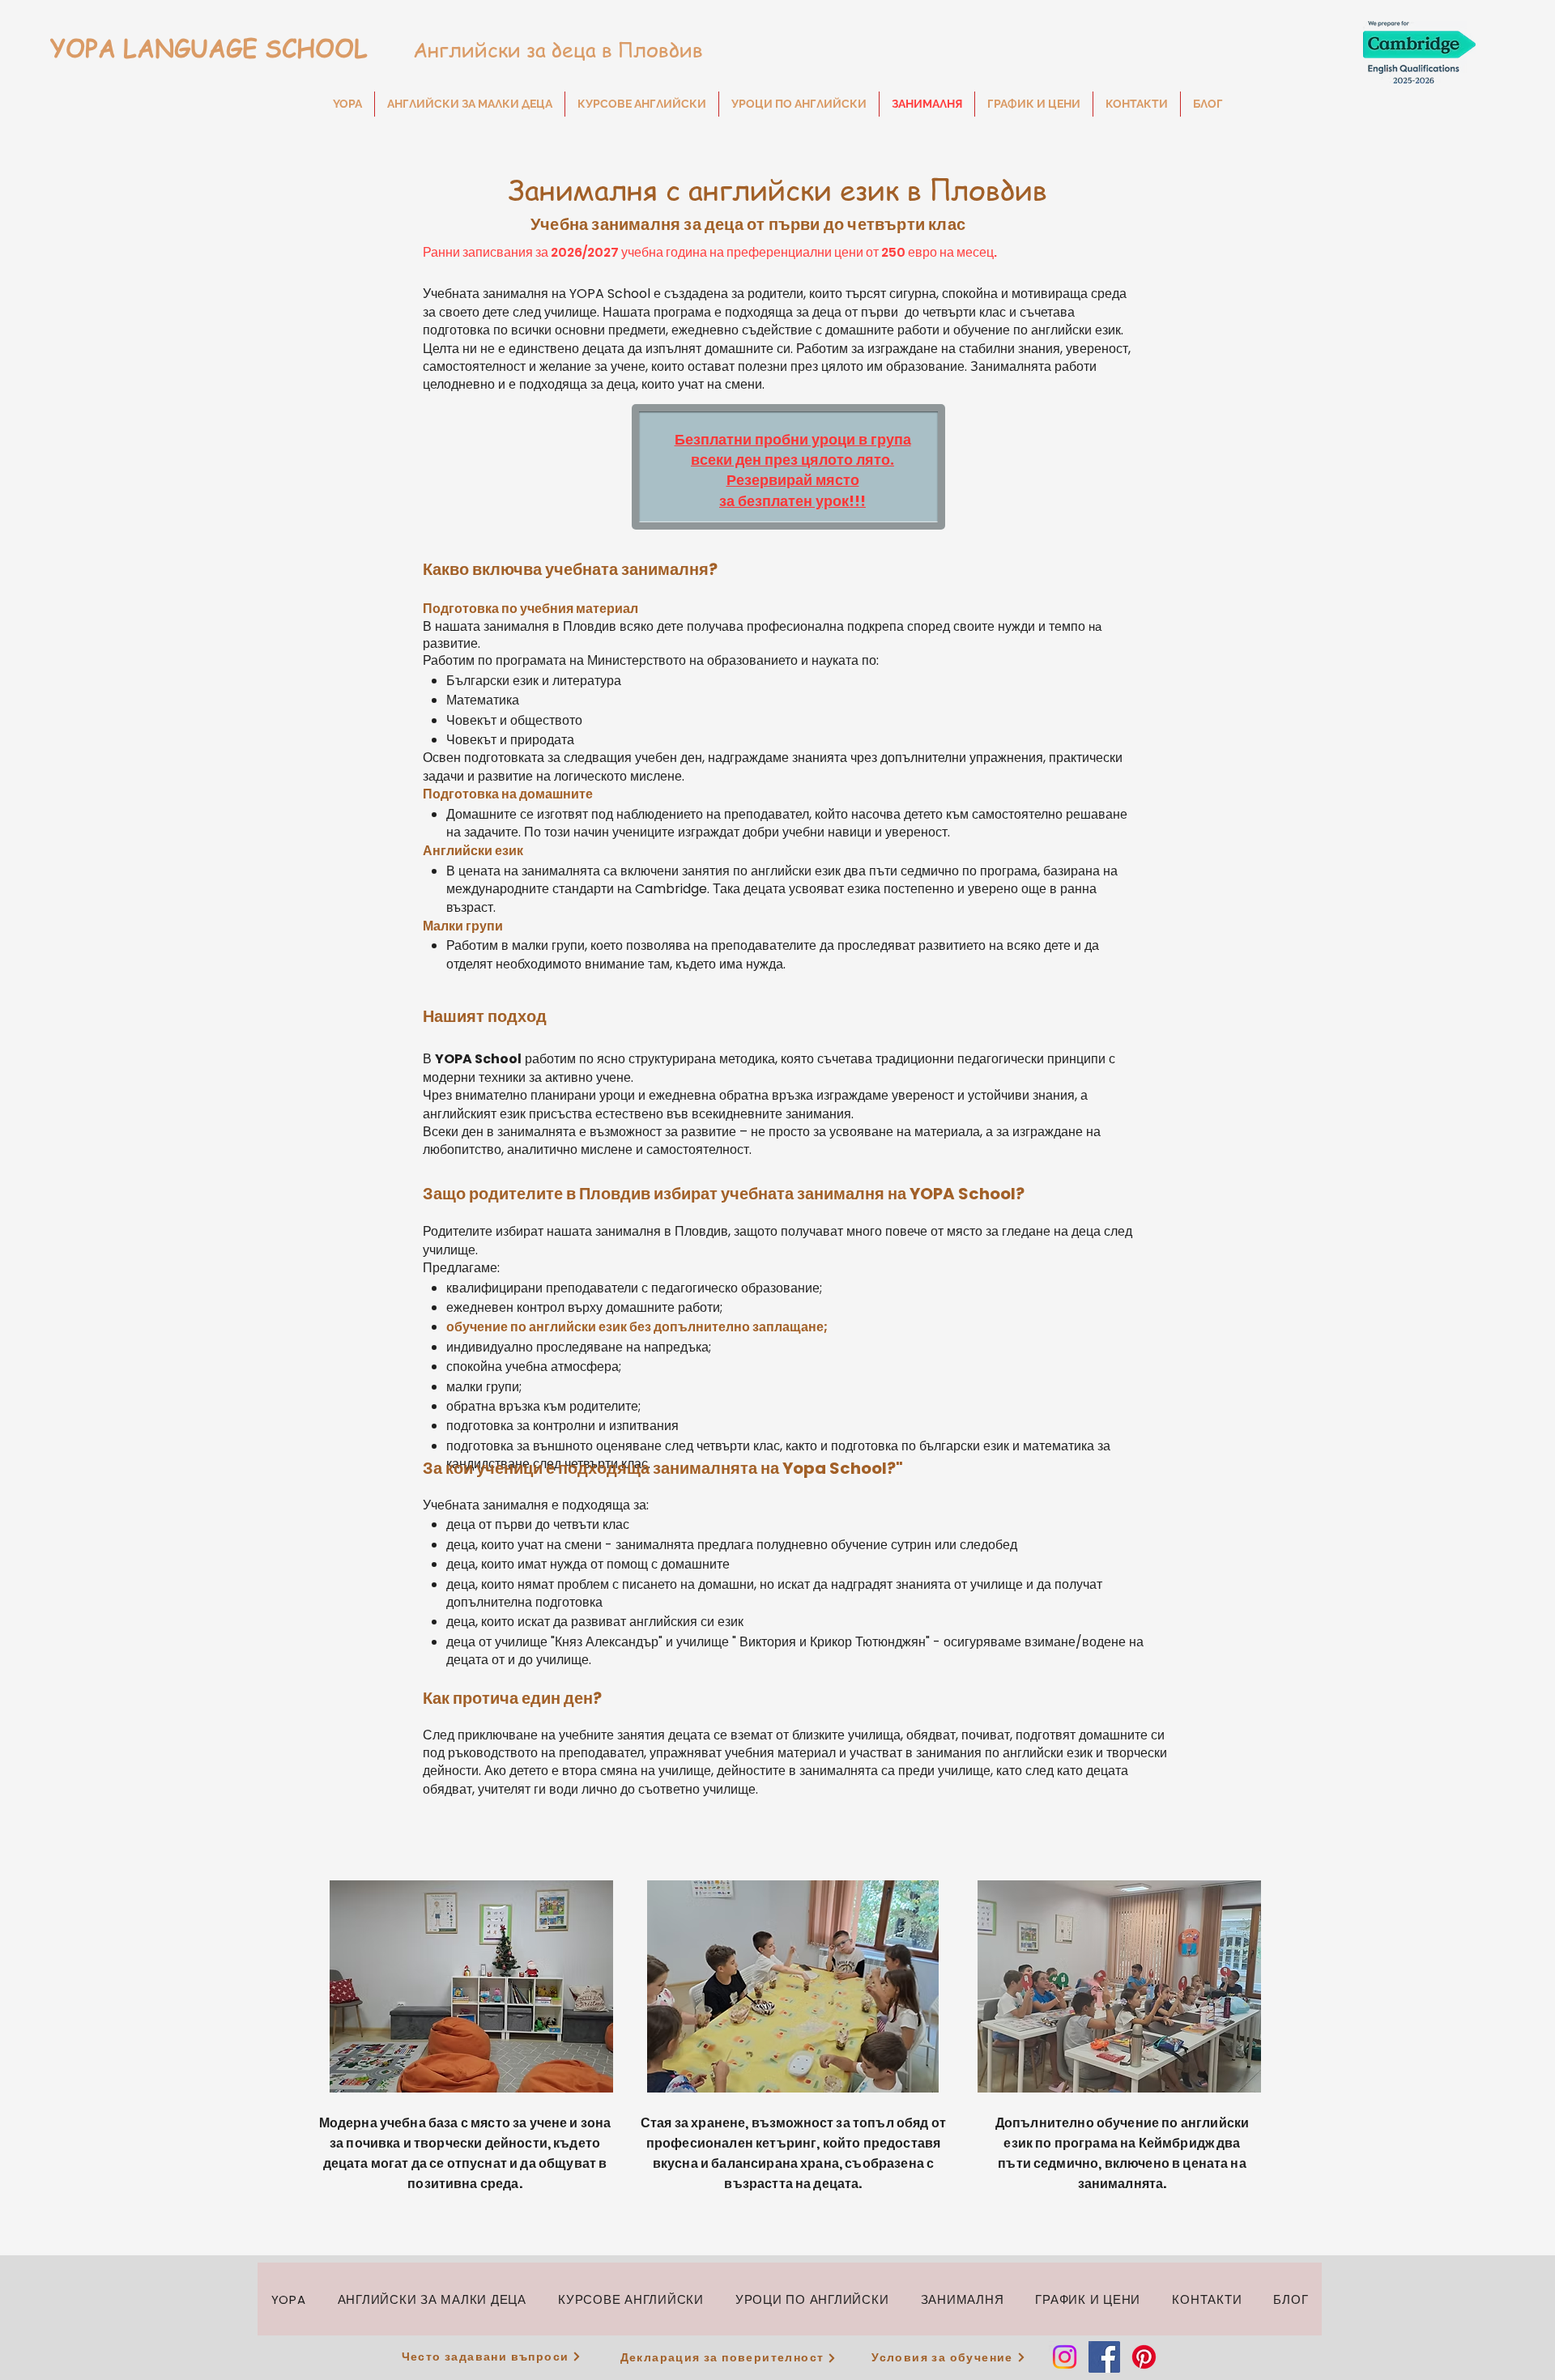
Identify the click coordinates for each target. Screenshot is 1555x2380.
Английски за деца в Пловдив (538, 50)
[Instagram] (1065, 2357)
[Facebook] (1104, 2357)
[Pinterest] (1144, 2357)
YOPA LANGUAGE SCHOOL (205, 48)
